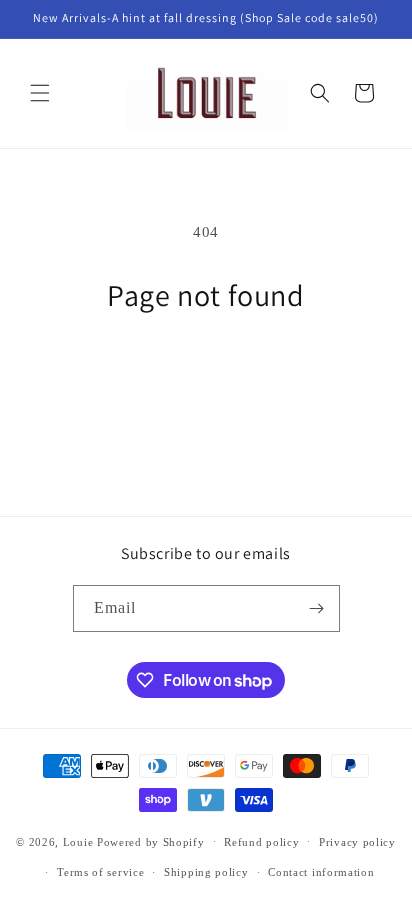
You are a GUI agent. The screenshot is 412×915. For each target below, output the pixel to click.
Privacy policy (357, 842)
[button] (40, 93)
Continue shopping (206, 368)
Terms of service (100, 872)
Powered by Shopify (151, 841)
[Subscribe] (317, 608)
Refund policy (261, 842)
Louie (78, 841)
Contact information (321, 872)
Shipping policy (206, 872)
